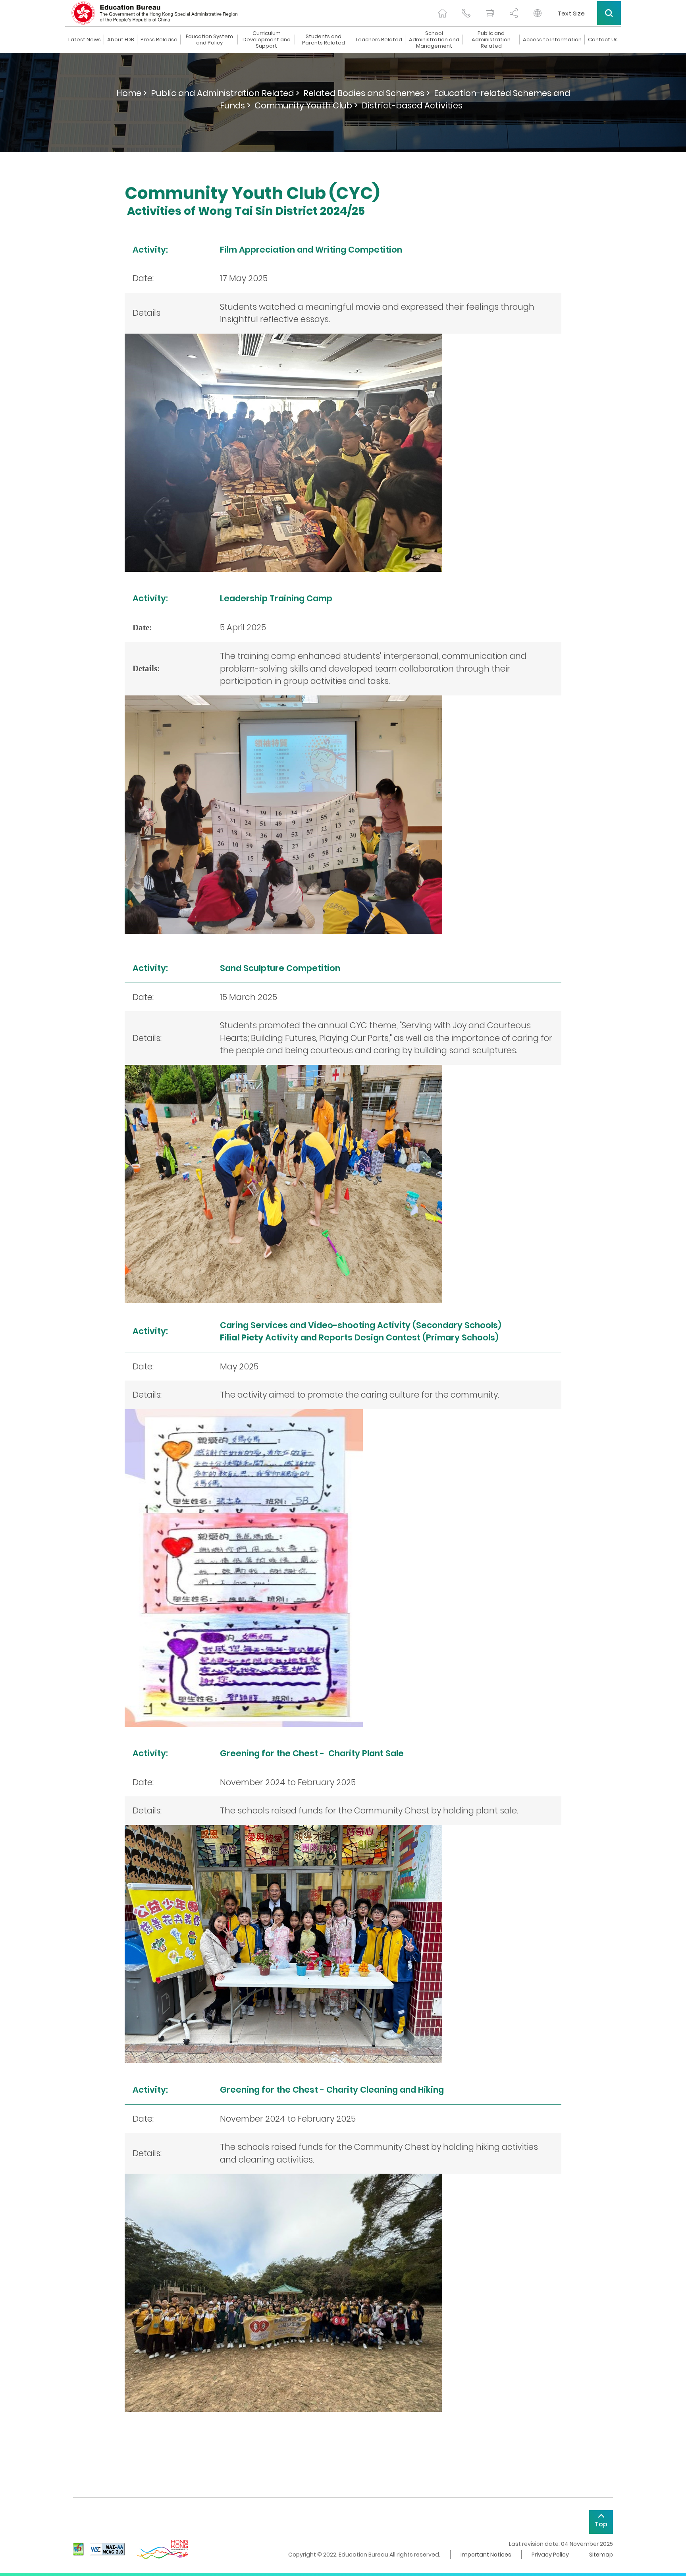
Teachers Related (379, 40)
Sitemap (601, 2555)
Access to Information (552, 40)
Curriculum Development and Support (267, 40)
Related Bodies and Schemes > (367, 93)
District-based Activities (412, 105)
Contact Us (603, 40)
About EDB (121, 40)
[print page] (490, 13)
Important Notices (486, 2555)
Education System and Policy (209, 40)
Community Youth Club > (306, 105)
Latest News (85, 40)
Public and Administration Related (491, 40)
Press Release (159, 40)
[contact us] (466, 13)
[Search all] (609, 13)
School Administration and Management (434, 40)
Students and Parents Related (324, 40)
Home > (132, 93)
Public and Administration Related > (225, 93)
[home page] (442, 13)
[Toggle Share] (514, 13)
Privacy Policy (550, 2555)
